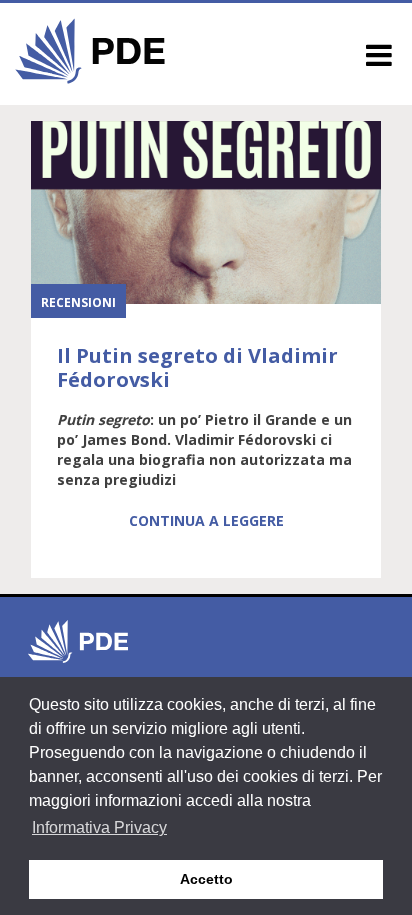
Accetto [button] (206, 879)
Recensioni (78, 302)
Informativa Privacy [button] (99, 827)
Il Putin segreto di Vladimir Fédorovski (197, 367)
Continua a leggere (206, 520)
